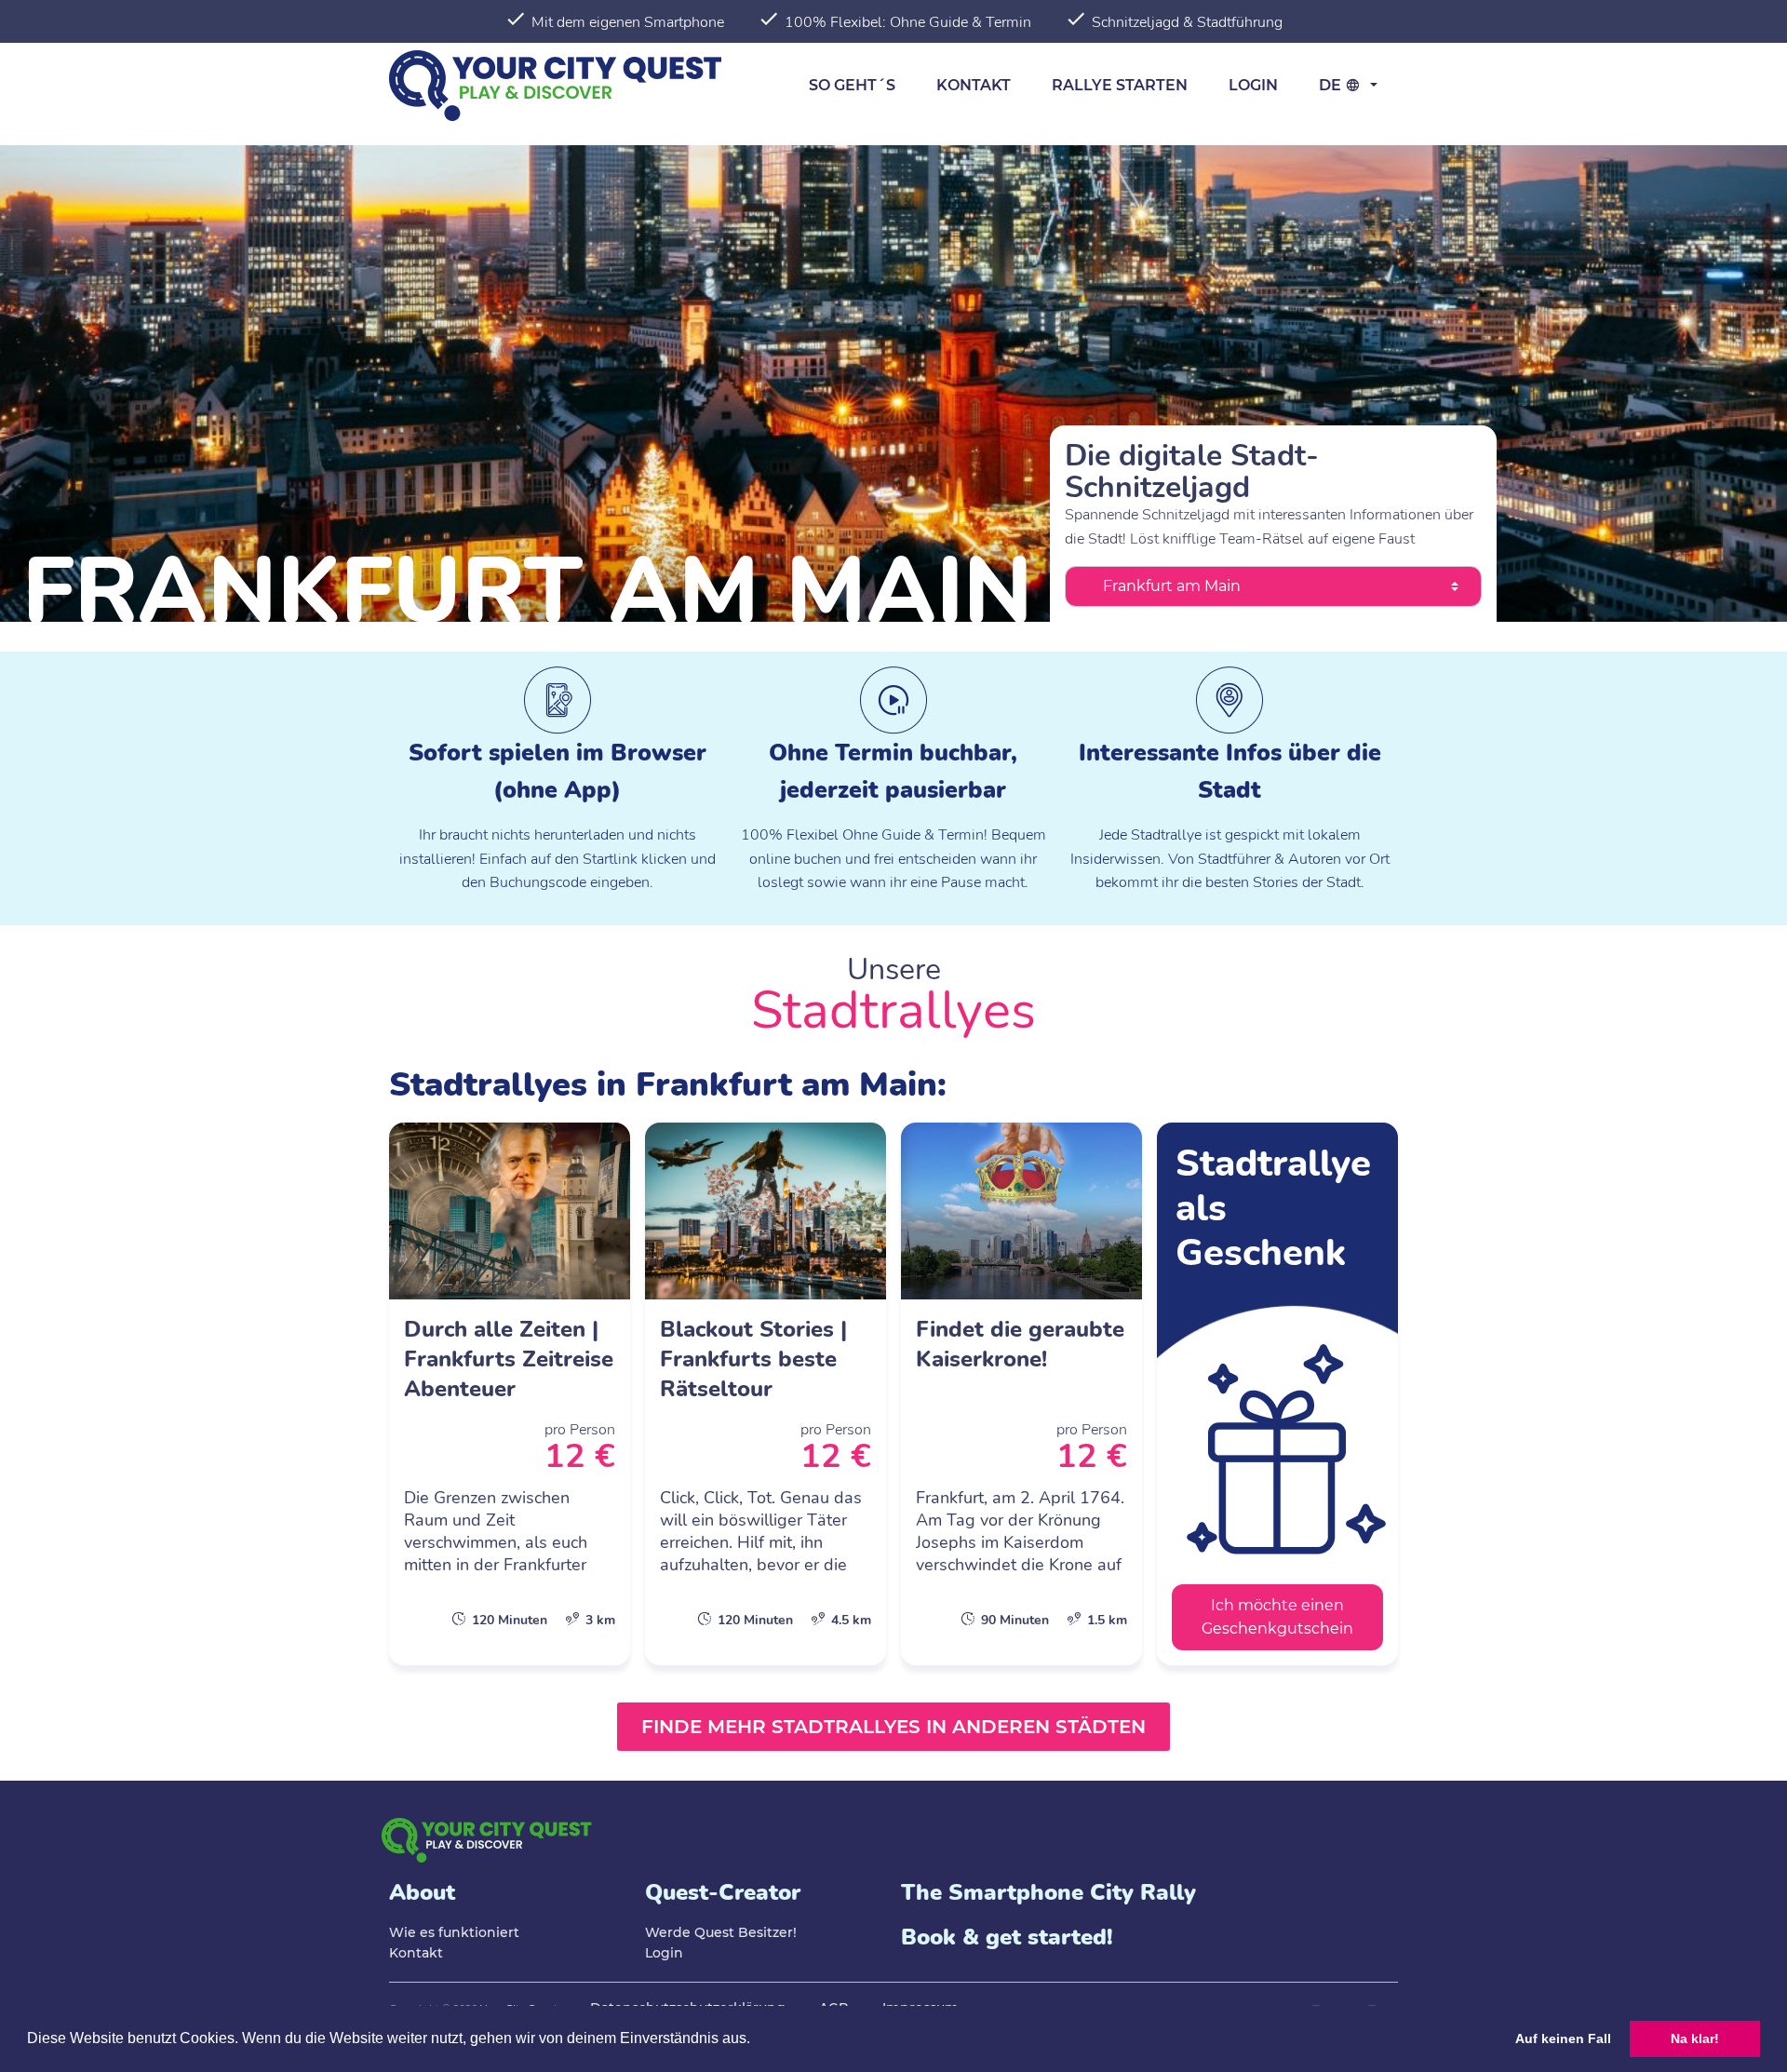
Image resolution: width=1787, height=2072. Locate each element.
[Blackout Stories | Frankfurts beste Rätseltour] (766, 1394)
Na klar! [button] (1695, 2038)
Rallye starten (1120, 85)
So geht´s (852, 85)
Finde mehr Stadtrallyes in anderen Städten (893, 1727)
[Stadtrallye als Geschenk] (1277, 1394)
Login (1253, 85)
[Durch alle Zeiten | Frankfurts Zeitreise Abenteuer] (510, 1394)
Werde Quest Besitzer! (721, 1932)
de (1332, 85)
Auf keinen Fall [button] (1563, 2038)
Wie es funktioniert (454, 1932)
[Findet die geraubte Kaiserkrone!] (1021, 1394)
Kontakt (974, 85)
